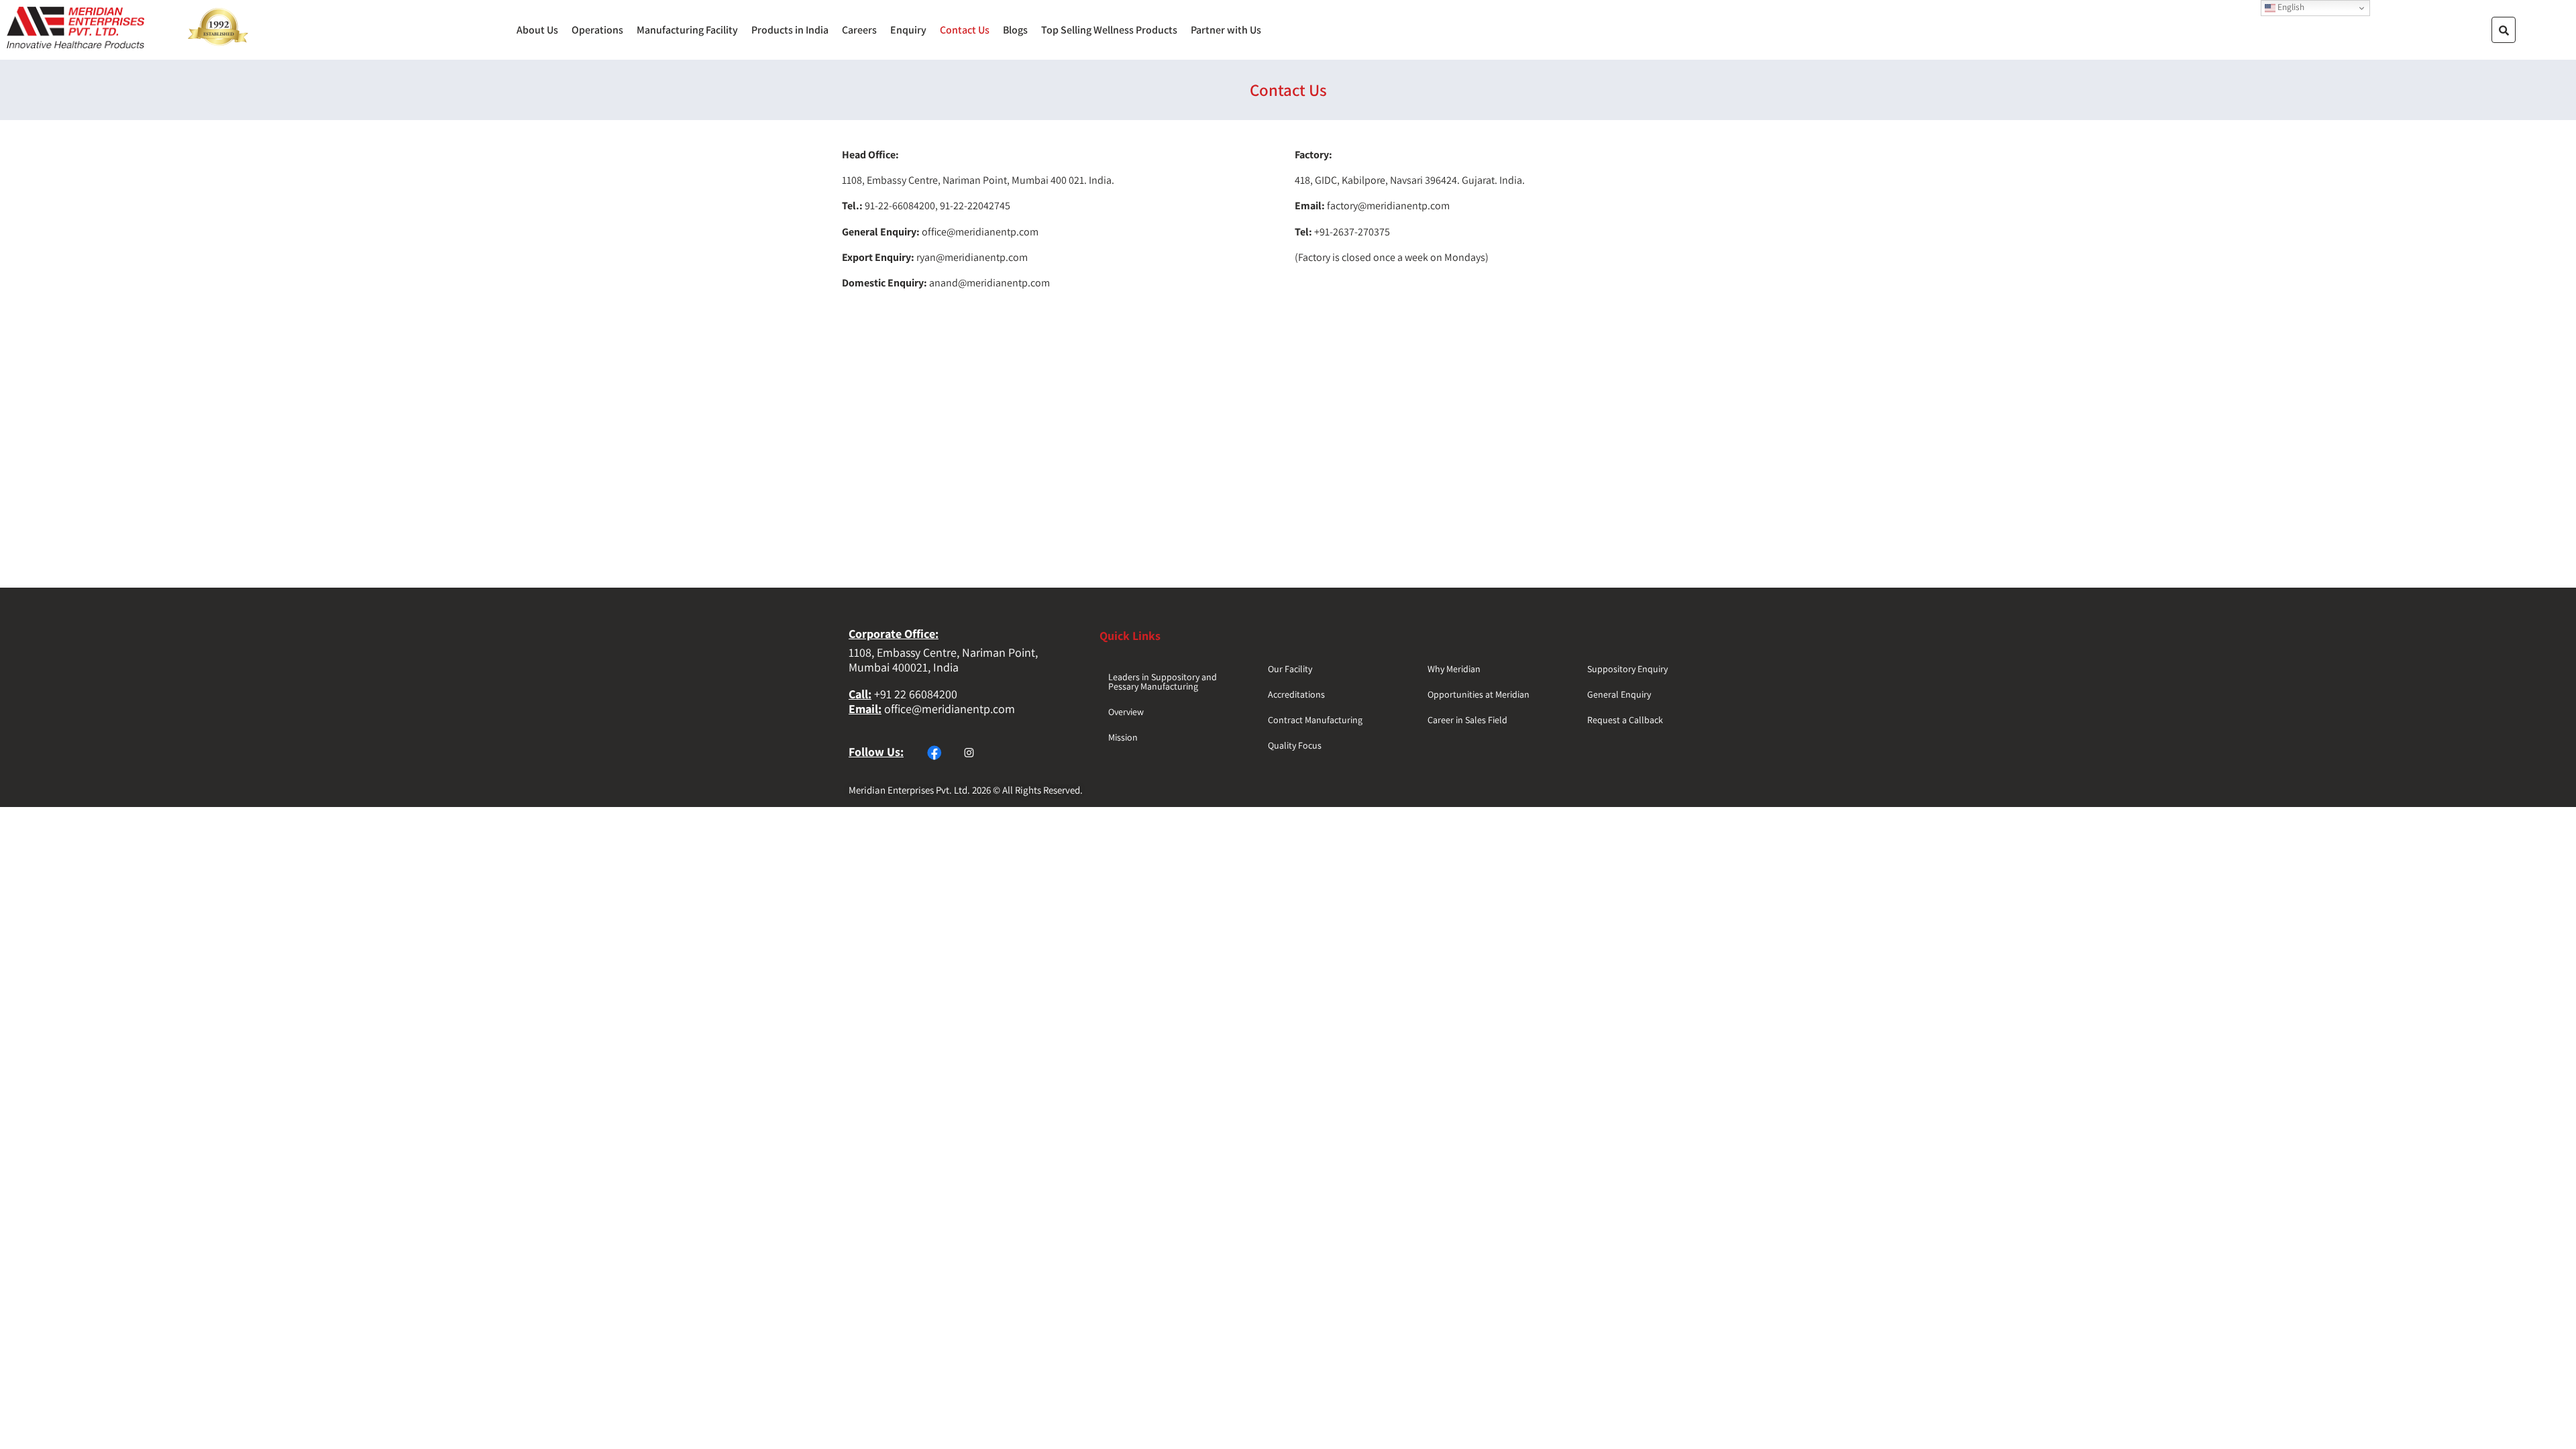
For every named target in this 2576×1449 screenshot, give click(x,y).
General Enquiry (1619, 694)
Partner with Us (1226, 30)
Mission (1123, 737)
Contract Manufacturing (1315, 720)
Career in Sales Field (1467, 720)
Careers (859, 30)
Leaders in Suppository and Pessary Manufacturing (1163, 682)
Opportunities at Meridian (1479, 694)
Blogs (1015, 30)
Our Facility (1290, 669)
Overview (1126, 712)
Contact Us (965, 30)
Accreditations (1296, 694)
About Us (537, 30)
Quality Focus (1295, 745)
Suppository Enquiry (1627, 669)
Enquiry (908, 30)
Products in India (790, 30)
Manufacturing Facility (687, 30)
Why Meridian (1454, 669)
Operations (597, 30)
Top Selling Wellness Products (1109, 30)
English (2290, 7)
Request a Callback (1625, 720)
